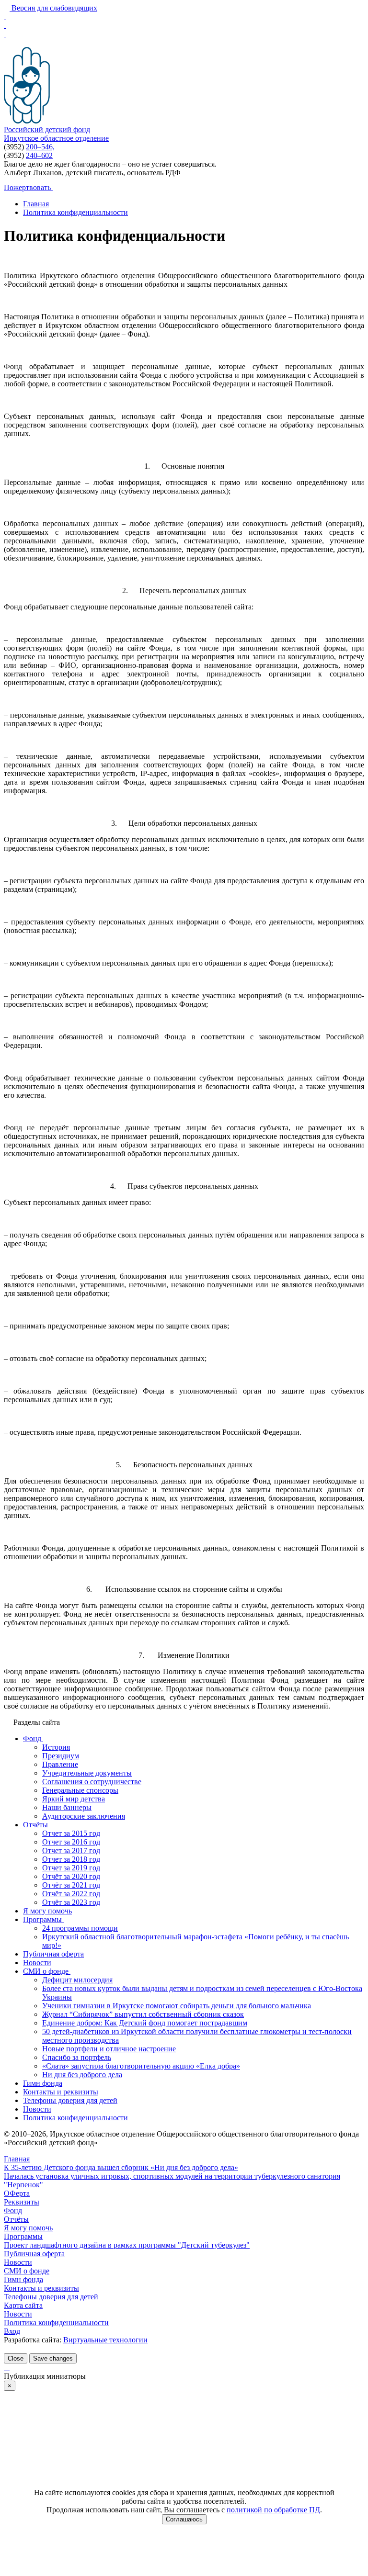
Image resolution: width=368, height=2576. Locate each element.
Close (16, 2358)
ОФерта (17, 2193)
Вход (12, 2331)
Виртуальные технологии (105, 2340)
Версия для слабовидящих (53, 8)
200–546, (40, 147)
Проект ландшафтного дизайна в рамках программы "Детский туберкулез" (127, 2245)
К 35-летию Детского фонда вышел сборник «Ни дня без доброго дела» (121, 2167)
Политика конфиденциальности (56, 2323)
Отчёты (16, 2219)
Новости (18, 2262)
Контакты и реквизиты (41, 2288)
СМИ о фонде (27, 2271)
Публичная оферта (34, 2254)
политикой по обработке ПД (273, 2510)
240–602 (39, 155)
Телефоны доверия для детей (51, 2297)
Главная (17, 2159)
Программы (23, 2236)
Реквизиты (22, 2202)
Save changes (53, 2358)
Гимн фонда (23, 2279)
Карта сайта (23, 2305)
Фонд (13, 2210)
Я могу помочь (28, 2228)
